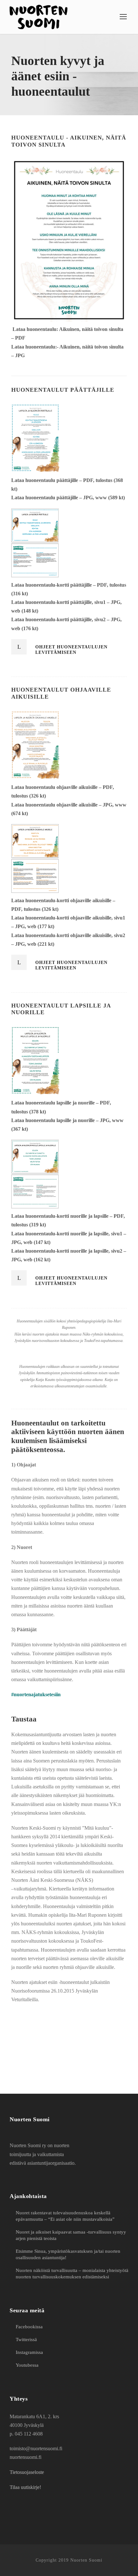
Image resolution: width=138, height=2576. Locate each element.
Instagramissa (29, 2352)
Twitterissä (26, 2339)
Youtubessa (27, 2365)
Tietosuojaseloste (27, 2472)
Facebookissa (29, 2327)
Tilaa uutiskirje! (25, 2487)
